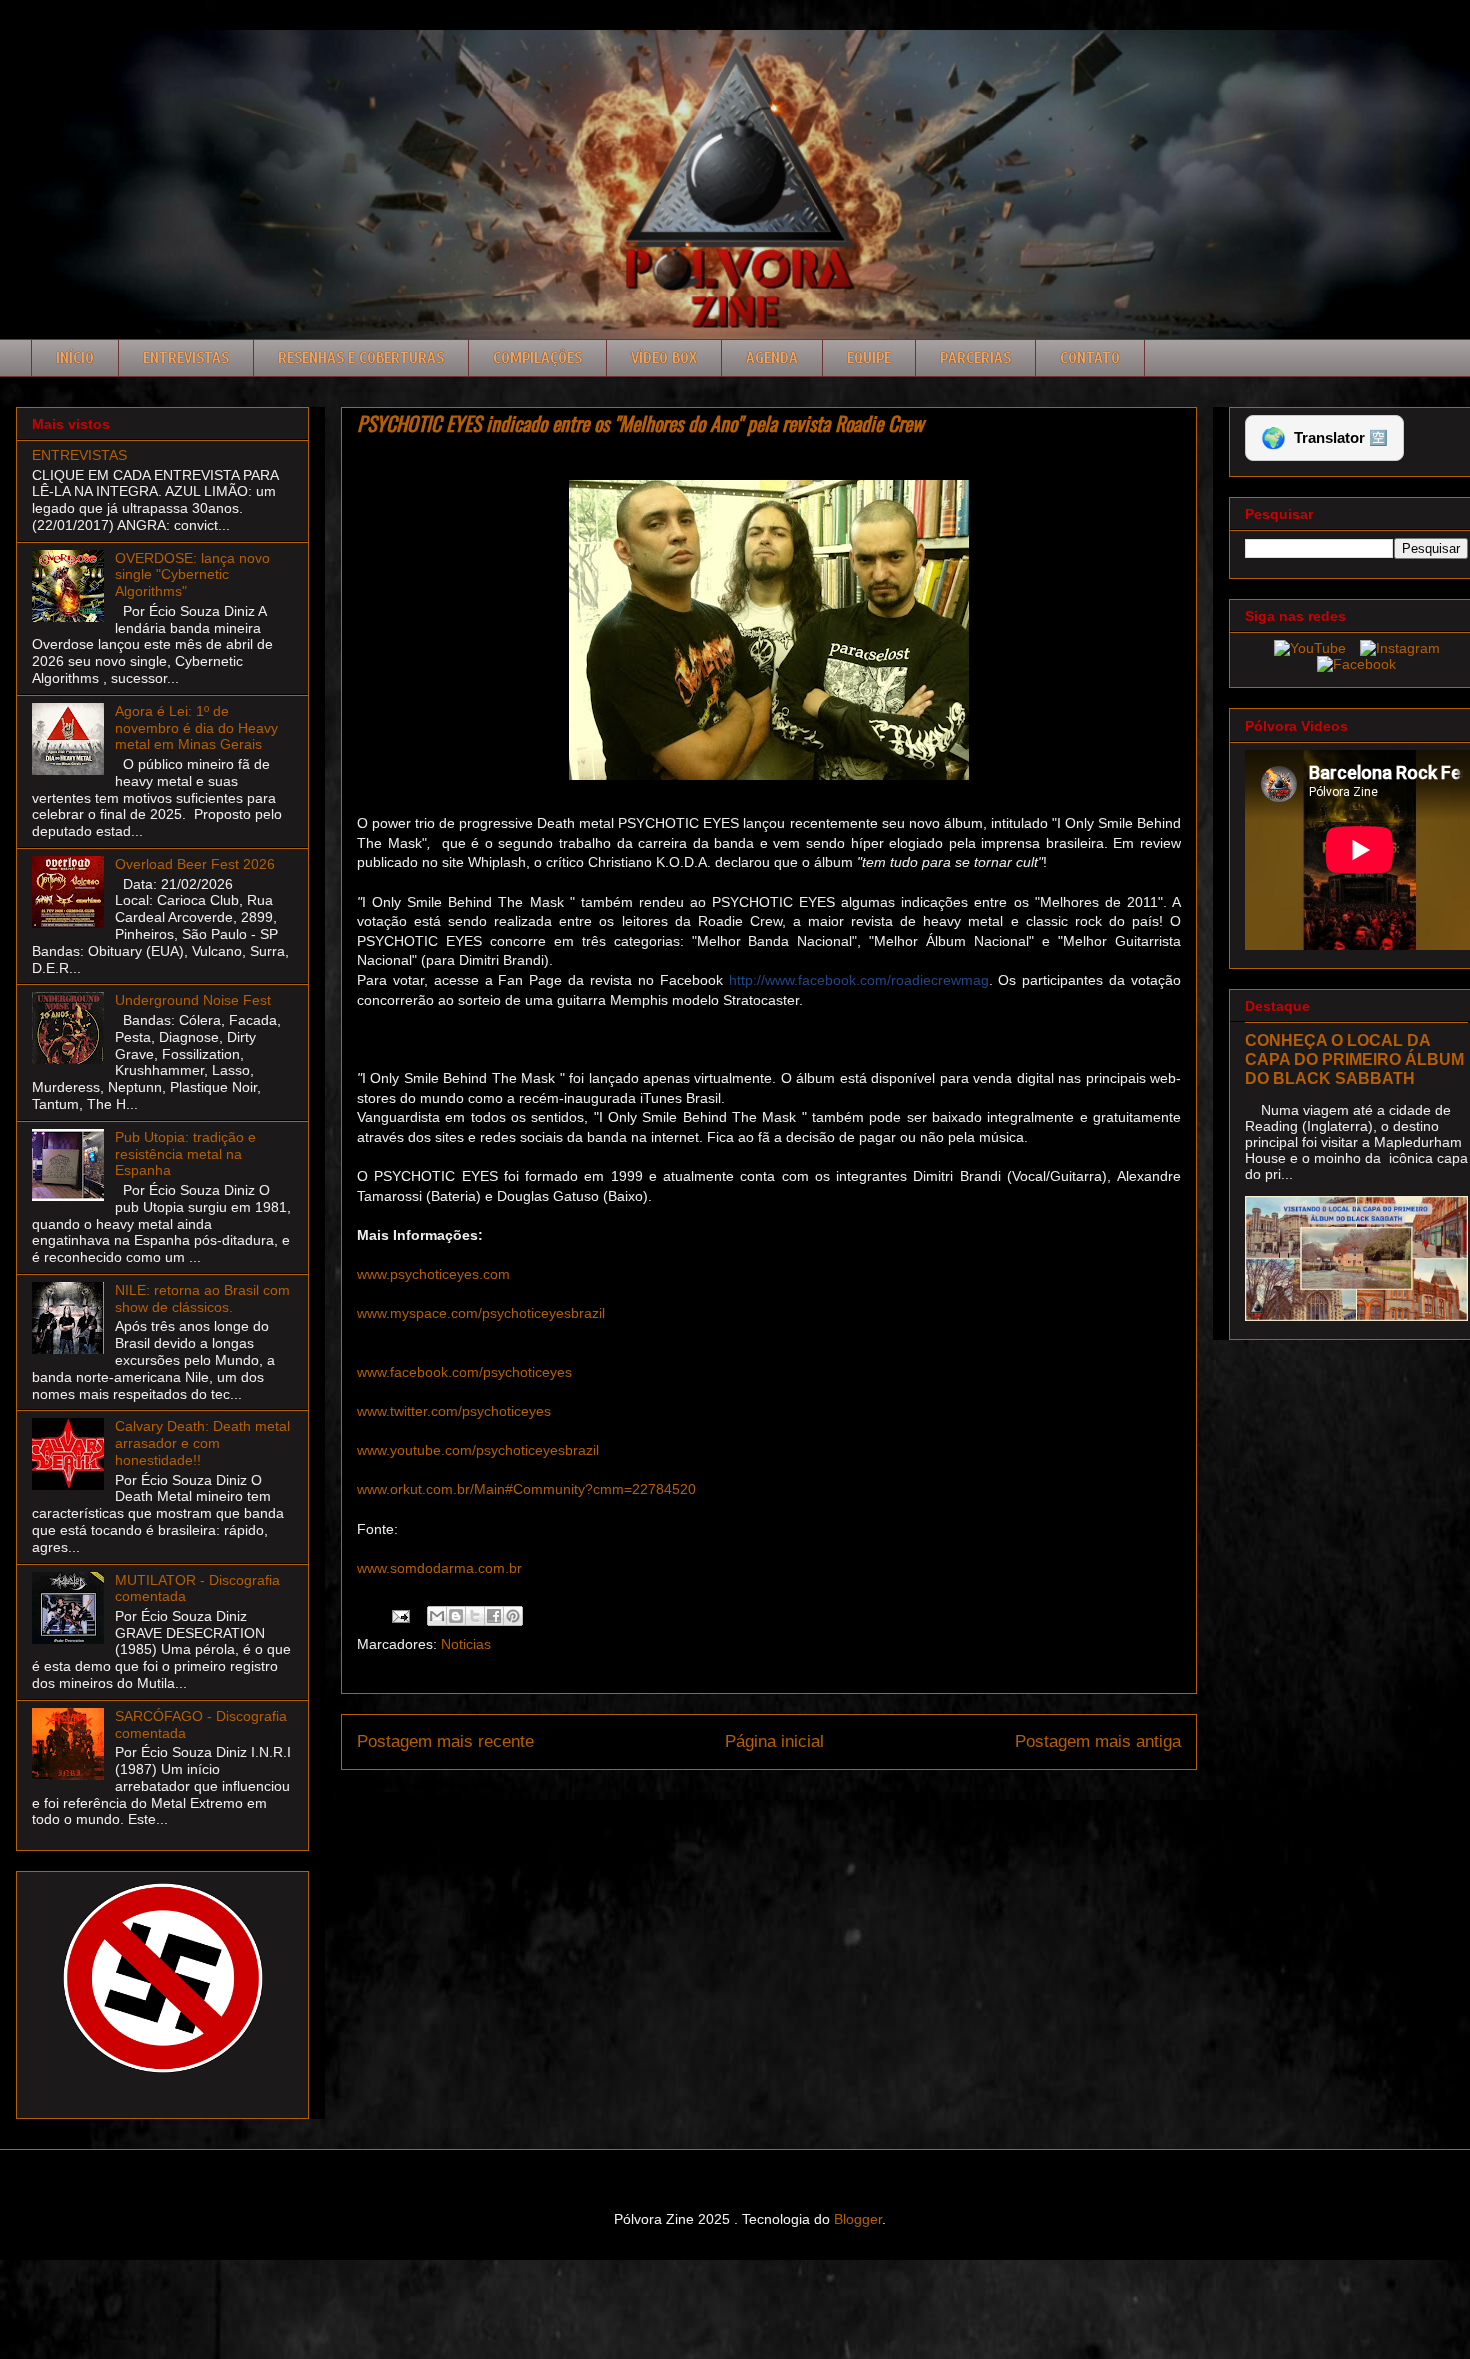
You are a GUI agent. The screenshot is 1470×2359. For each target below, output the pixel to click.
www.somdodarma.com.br (439, 1568)
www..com (433, 1274)
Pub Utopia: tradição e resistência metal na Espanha (185, 1154)
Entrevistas (186, 358)
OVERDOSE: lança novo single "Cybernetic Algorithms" (192, 575)
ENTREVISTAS (79, 455)
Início (75, 358)
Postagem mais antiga (1098, 1741)
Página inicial (774, 1741)
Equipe (869, 358)
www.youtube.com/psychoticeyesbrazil (478, 1450)
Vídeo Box (664, 358)
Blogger (858, 2219)
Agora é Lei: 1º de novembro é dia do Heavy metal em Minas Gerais (196, 728)
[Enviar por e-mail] (437, 1616)
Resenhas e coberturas (361, 358)
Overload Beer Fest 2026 (195, 864)
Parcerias (975, 358)
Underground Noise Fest (193, 1000)
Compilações (537, 358)
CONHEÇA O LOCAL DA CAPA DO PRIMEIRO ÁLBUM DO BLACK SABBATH (1354, 1059)
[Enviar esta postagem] (399, 1615)
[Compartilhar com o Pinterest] (513, 1616)
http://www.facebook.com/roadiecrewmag (859, 980)
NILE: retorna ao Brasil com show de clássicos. (202, 1298)
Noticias (466, 1644)
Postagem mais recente (445, 1741)
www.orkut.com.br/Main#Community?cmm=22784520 (526, 1489)
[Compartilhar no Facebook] (494, 1616)
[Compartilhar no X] (475, 1616)
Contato (1090, 358)
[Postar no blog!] (456, 1616)
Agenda (772, 358)
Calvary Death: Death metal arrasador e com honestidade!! (202, 1443)
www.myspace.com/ (464, 1313)
